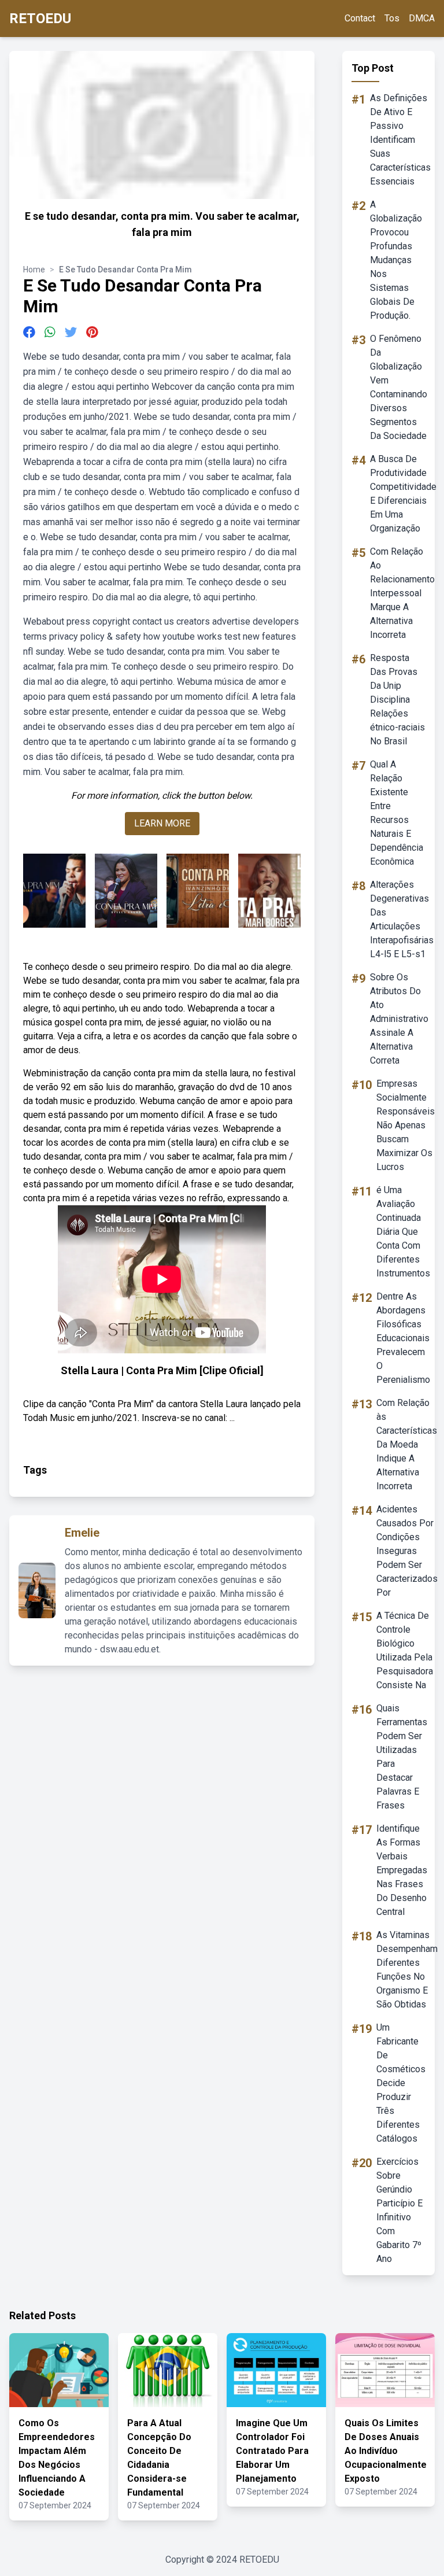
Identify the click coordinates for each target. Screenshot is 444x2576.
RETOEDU (40, 19)
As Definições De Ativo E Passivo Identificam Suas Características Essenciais (400, 140)
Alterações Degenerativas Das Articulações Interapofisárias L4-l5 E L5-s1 (402, 919)
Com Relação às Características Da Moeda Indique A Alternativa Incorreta (407, 1444)
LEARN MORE (162, 823)
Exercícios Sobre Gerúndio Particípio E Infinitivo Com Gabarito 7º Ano (399, 2210)
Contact (360, 18)
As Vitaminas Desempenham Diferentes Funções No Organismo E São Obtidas (407, 1970)
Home (34, 270)
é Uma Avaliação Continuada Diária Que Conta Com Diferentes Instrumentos (403, 1232)
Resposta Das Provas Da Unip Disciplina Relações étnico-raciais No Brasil (397, 700)
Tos (392, 18)
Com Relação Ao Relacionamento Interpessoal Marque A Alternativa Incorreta (402, 593)
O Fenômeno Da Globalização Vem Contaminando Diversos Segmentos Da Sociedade (399, 387)
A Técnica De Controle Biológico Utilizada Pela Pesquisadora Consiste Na (405, 1650)
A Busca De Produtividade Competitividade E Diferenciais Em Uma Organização (403, 494)
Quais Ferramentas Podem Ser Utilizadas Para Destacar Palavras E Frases (402, 1757)
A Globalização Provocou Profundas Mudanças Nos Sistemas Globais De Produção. (396, 260)
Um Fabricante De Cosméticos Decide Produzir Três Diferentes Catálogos (401, 2083)
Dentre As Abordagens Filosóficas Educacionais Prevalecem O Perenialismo (403, 1338)
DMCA (422, 18)
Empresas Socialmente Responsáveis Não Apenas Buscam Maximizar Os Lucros (406, 1125)
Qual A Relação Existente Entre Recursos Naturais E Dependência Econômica (397, 813)
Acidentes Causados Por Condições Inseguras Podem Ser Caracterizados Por (407, 1551)
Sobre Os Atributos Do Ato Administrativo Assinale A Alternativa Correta (399, 1019)
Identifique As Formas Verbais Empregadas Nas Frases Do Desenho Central (402, 1870)
